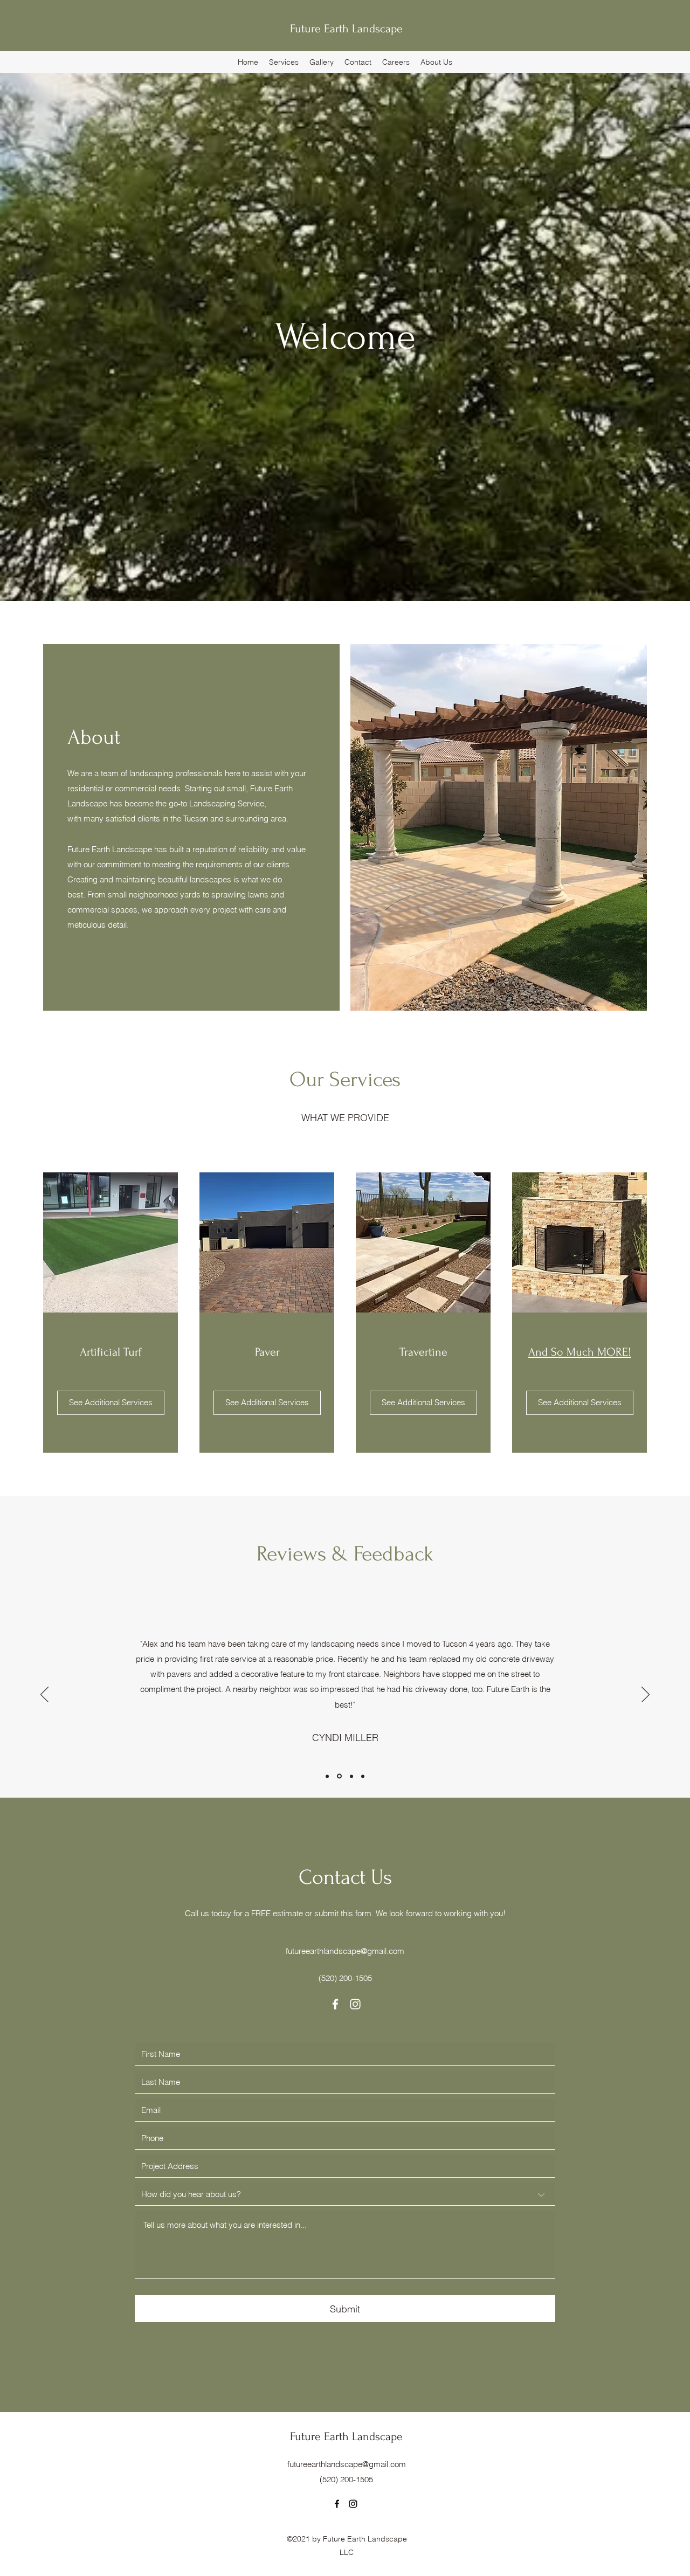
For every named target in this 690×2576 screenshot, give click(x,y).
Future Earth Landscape (346, 29)
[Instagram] (355, 2004)
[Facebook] (335, 2004)
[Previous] (44, 1695)
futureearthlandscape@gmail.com (345, 1951)
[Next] (646, 1695)
